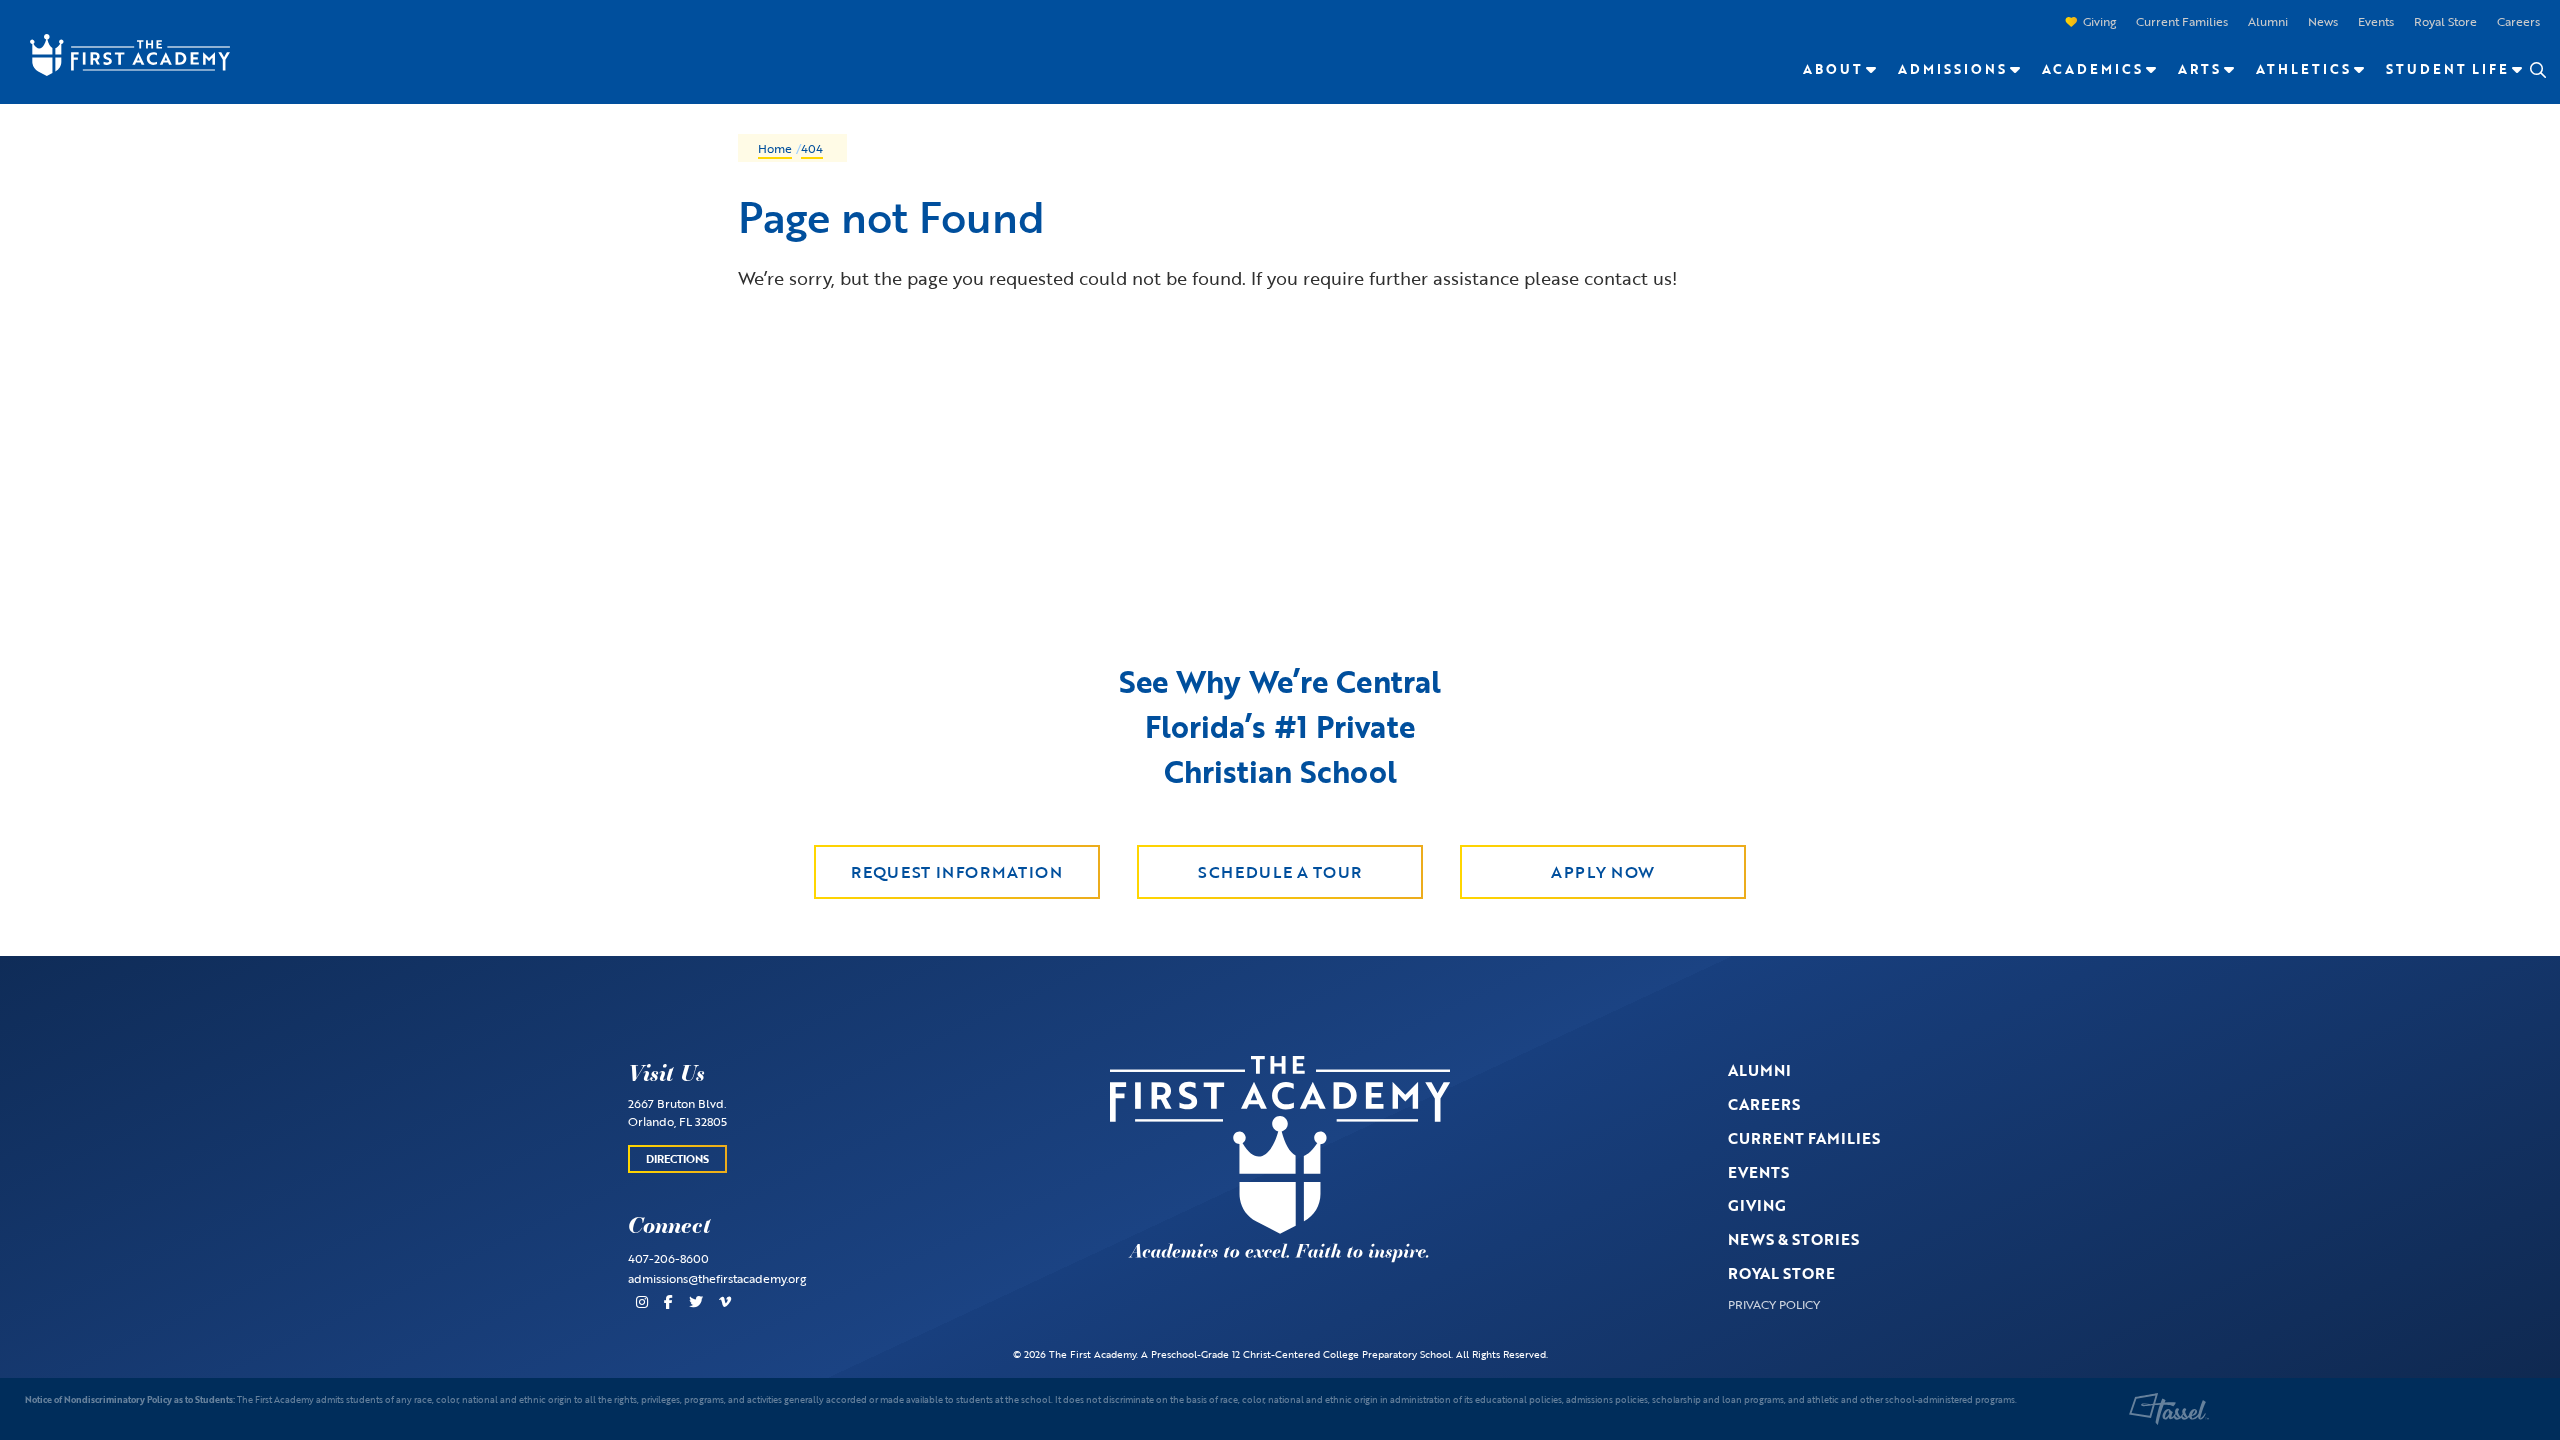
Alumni (2268, 21)
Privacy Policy (1774, 1304)
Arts (2199, 69)
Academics (2092, 69)
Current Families (2182, 21)
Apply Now (1603, 872)
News (2323, 21)
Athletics (2303, 69)
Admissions (1952, 69)
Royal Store (2445, 21)
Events (2376, 21)
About (1833, 69)
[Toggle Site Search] (2537, 70)
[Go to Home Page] (120, 53)
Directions (677, 1159)
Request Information (956, 872)
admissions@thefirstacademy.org (717, 1278)
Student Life (2447, 69)
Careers (2518, 21)
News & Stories (1793, 1239)
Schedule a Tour (1280, 872)
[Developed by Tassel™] (2169, 1409)
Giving (2099, 21)
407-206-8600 (668, 1258)
